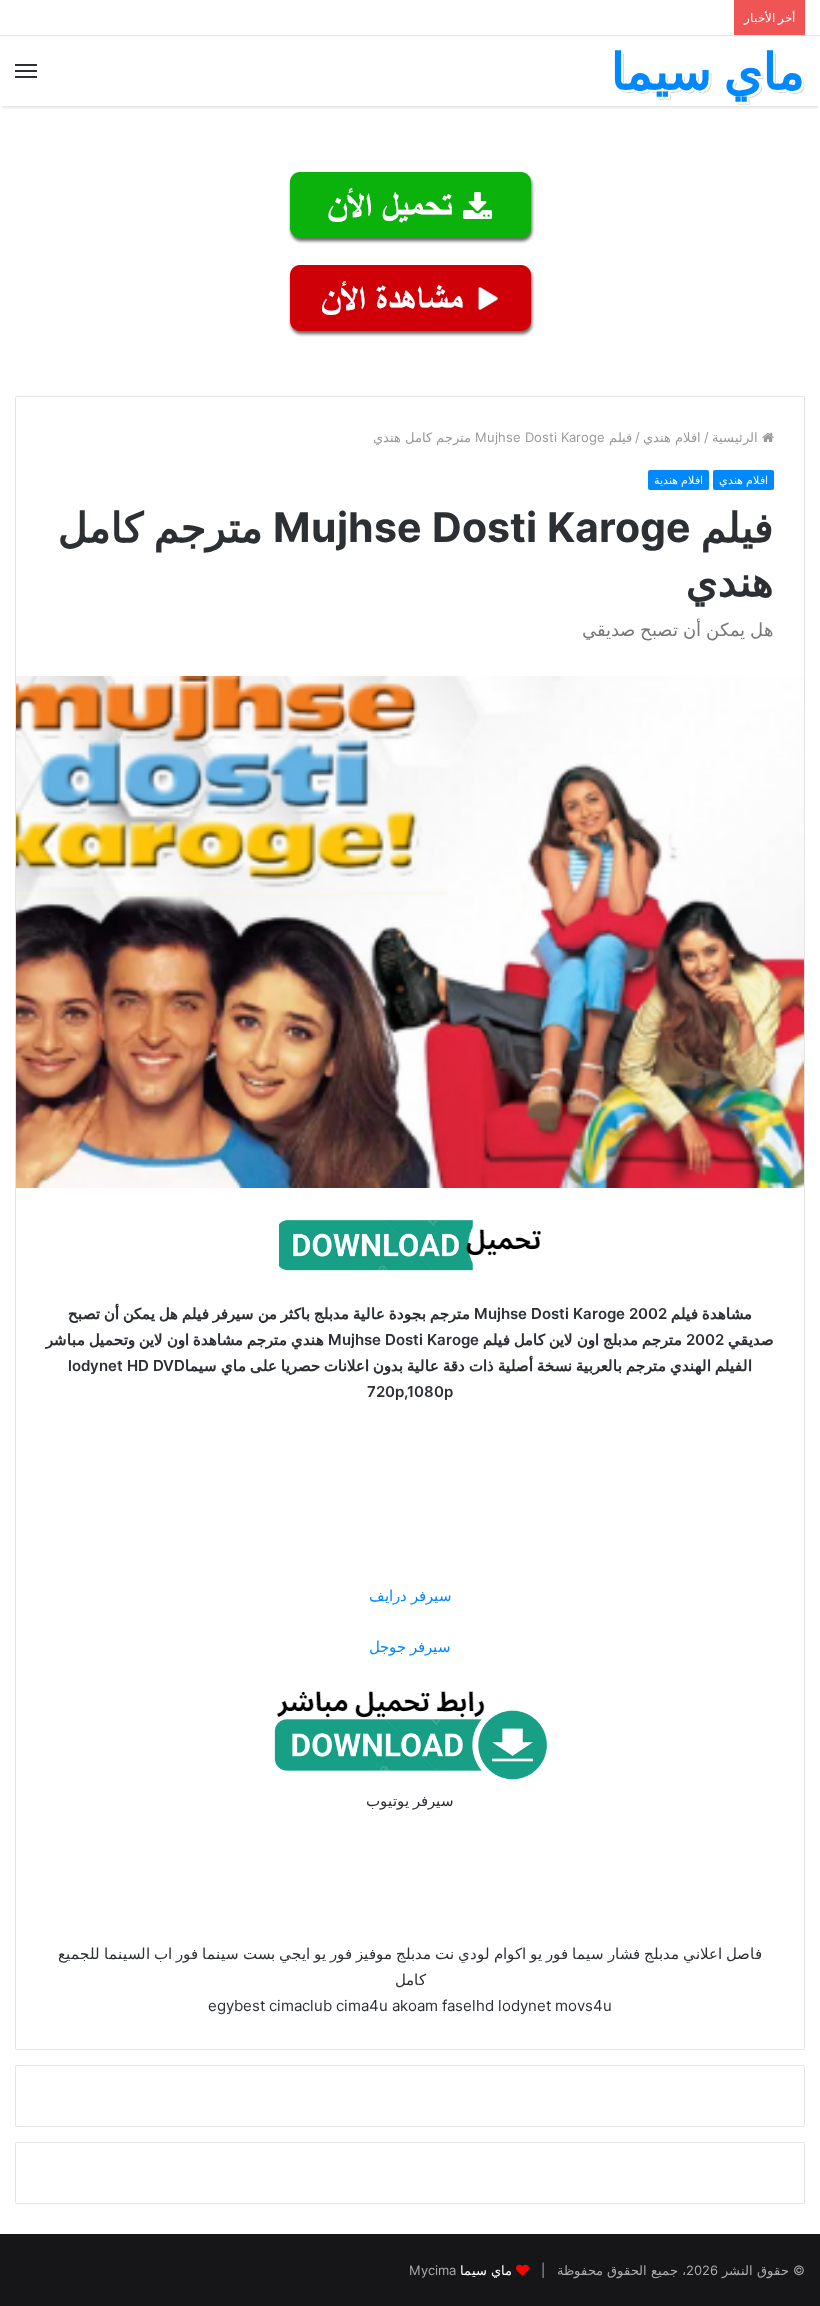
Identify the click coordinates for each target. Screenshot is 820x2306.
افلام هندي (672, 437)
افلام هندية (678, 480)
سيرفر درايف (410, 1595)
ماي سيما (486, 2270)
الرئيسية (737, 437)
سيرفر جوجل (410, 1646)
